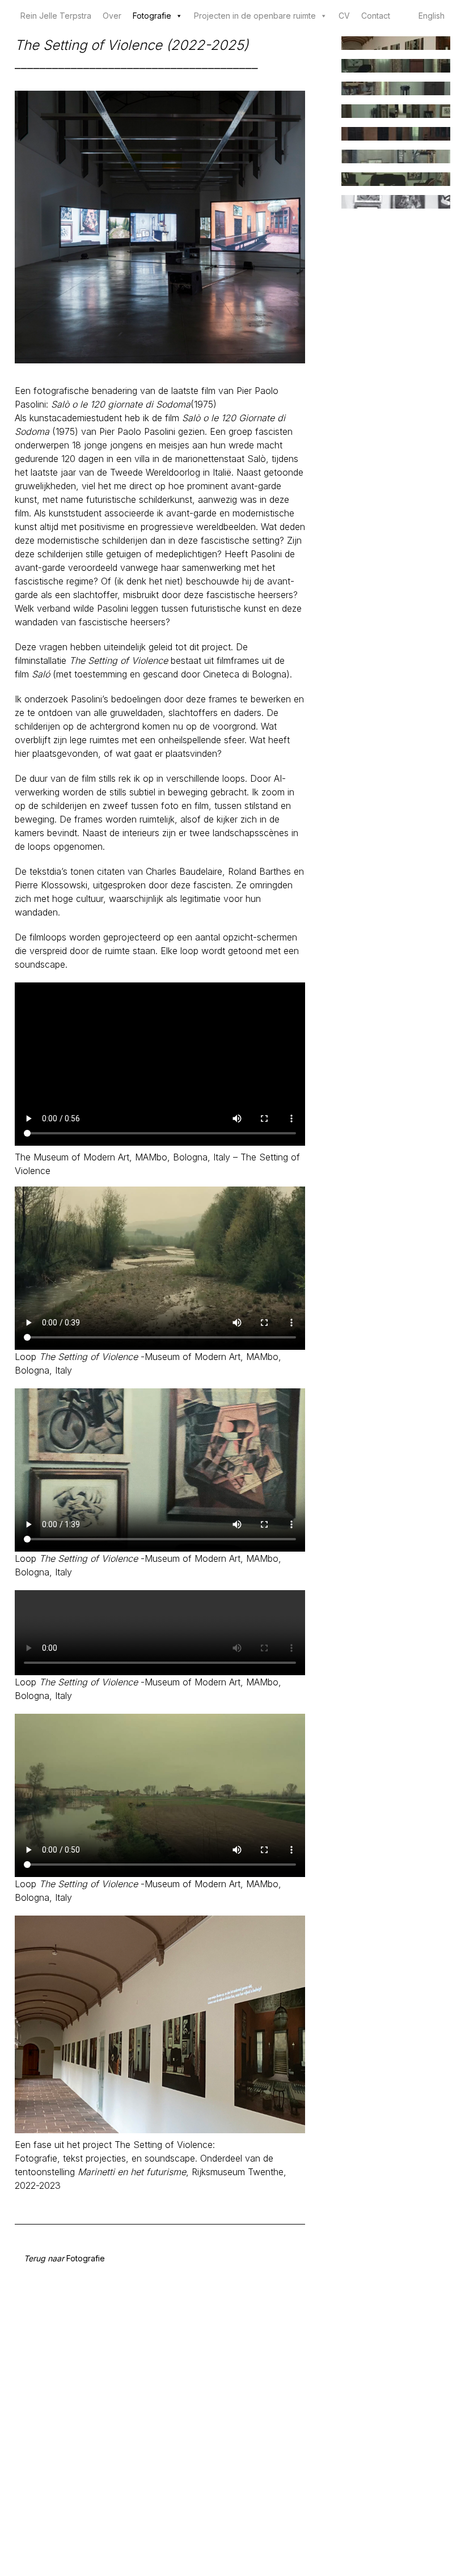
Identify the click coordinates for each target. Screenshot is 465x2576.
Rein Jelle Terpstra (56, 16)
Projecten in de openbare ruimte (255, 16)
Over (112, 16)
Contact (376, 16)
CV (344, 16)
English (432, 16)
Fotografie (152, 16)
